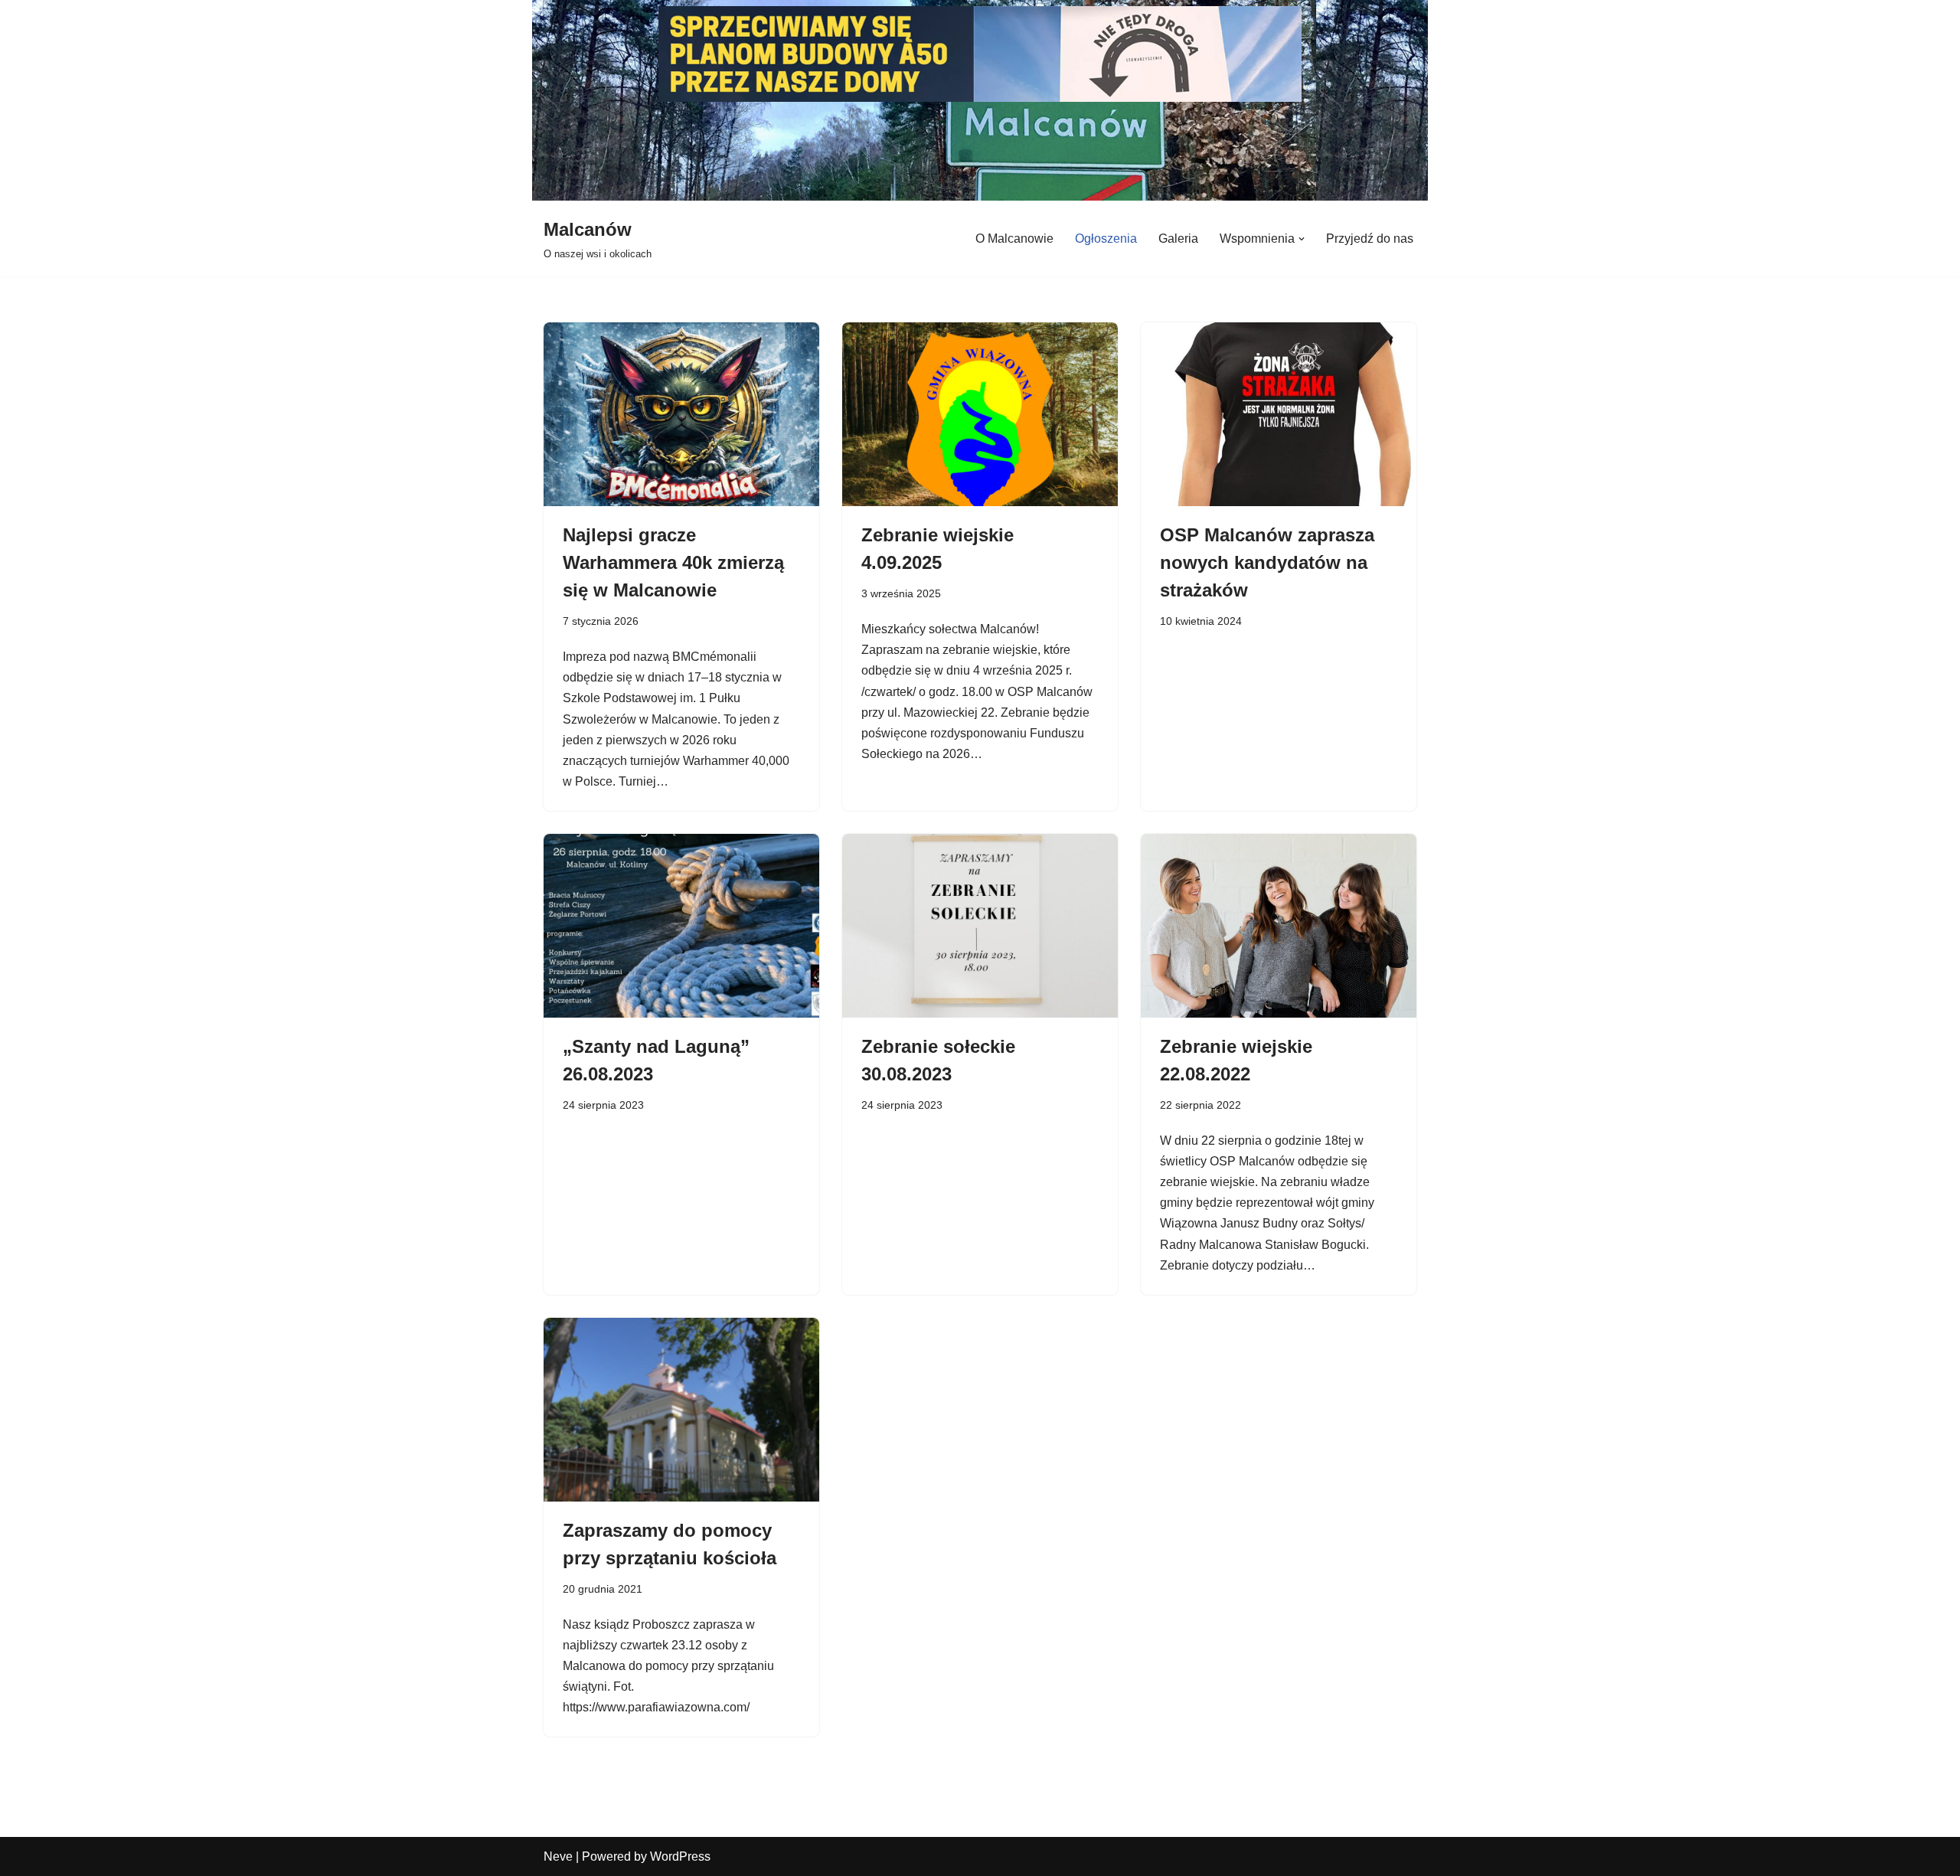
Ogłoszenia (1106, 239)
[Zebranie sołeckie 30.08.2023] (980, 937)
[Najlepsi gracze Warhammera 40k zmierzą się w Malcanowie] (681, 426)
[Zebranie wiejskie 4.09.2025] (980, 426)
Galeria (1178, 239)
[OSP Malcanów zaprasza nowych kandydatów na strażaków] (1279, 426)
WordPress (680, 1856)
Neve (558, 1856)
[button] (1302, 239)
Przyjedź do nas (1370, 239)
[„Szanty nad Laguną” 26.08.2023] (681, 937)
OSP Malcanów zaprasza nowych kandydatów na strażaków (1267, 562)
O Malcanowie (1014, 239)
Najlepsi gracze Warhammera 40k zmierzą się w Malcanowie (673, 562)
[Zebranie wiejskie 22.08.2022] (1279, 937)
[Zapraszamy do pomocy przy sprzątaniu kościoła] (681, 1421)
